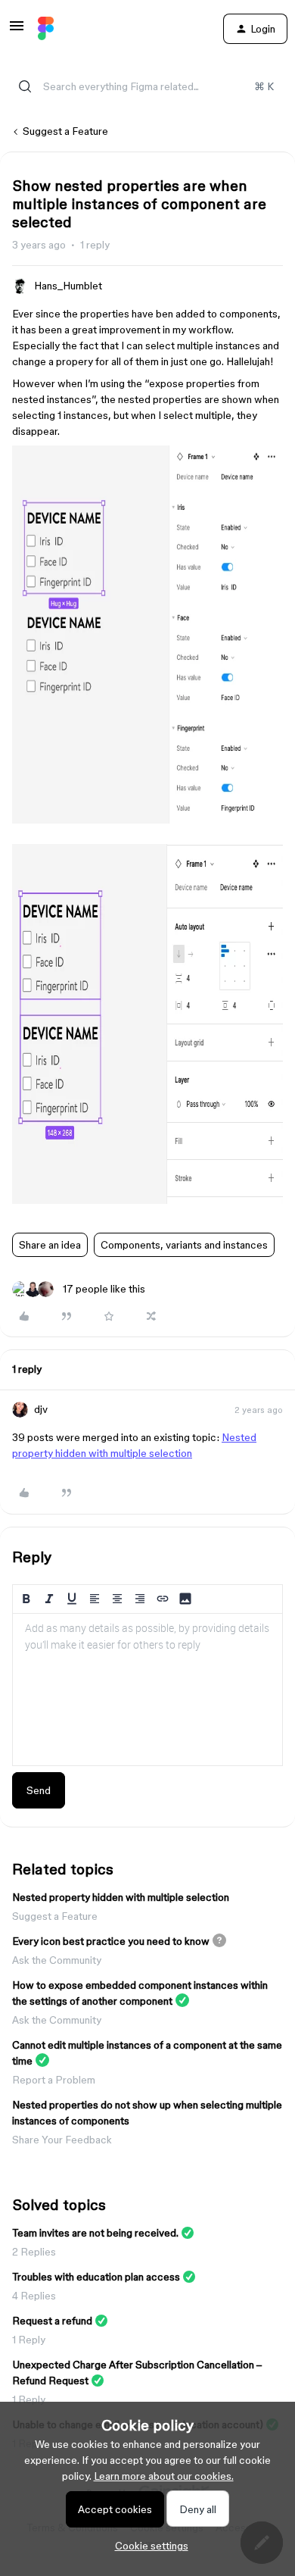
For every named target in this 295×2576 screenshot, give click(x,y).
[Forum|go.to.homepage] (46, 29)
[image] (147, 820)
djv (41, 1409)
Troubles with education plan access (96, 2277)
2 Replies (34, 2252)
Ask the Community (57, 1960)
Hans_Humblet (68, 286)
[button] (17, 31)
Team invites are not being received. (95, 2233)
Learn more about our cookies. (164, 2476)
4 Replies (34, 2296)
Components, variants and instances (184, 1245)
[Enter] (25, 86)
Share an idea (50, 1245)
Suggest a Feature (65, 131)
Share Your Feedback (62, 2140)
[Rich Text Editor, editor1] (147, 1690)
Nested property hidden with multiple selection (121, 1897)
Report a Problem (54, 2080)
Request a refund (52, 2321)
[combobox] (147, 86)
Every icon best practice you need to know (111, 1941)
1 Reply (29, 2340)
